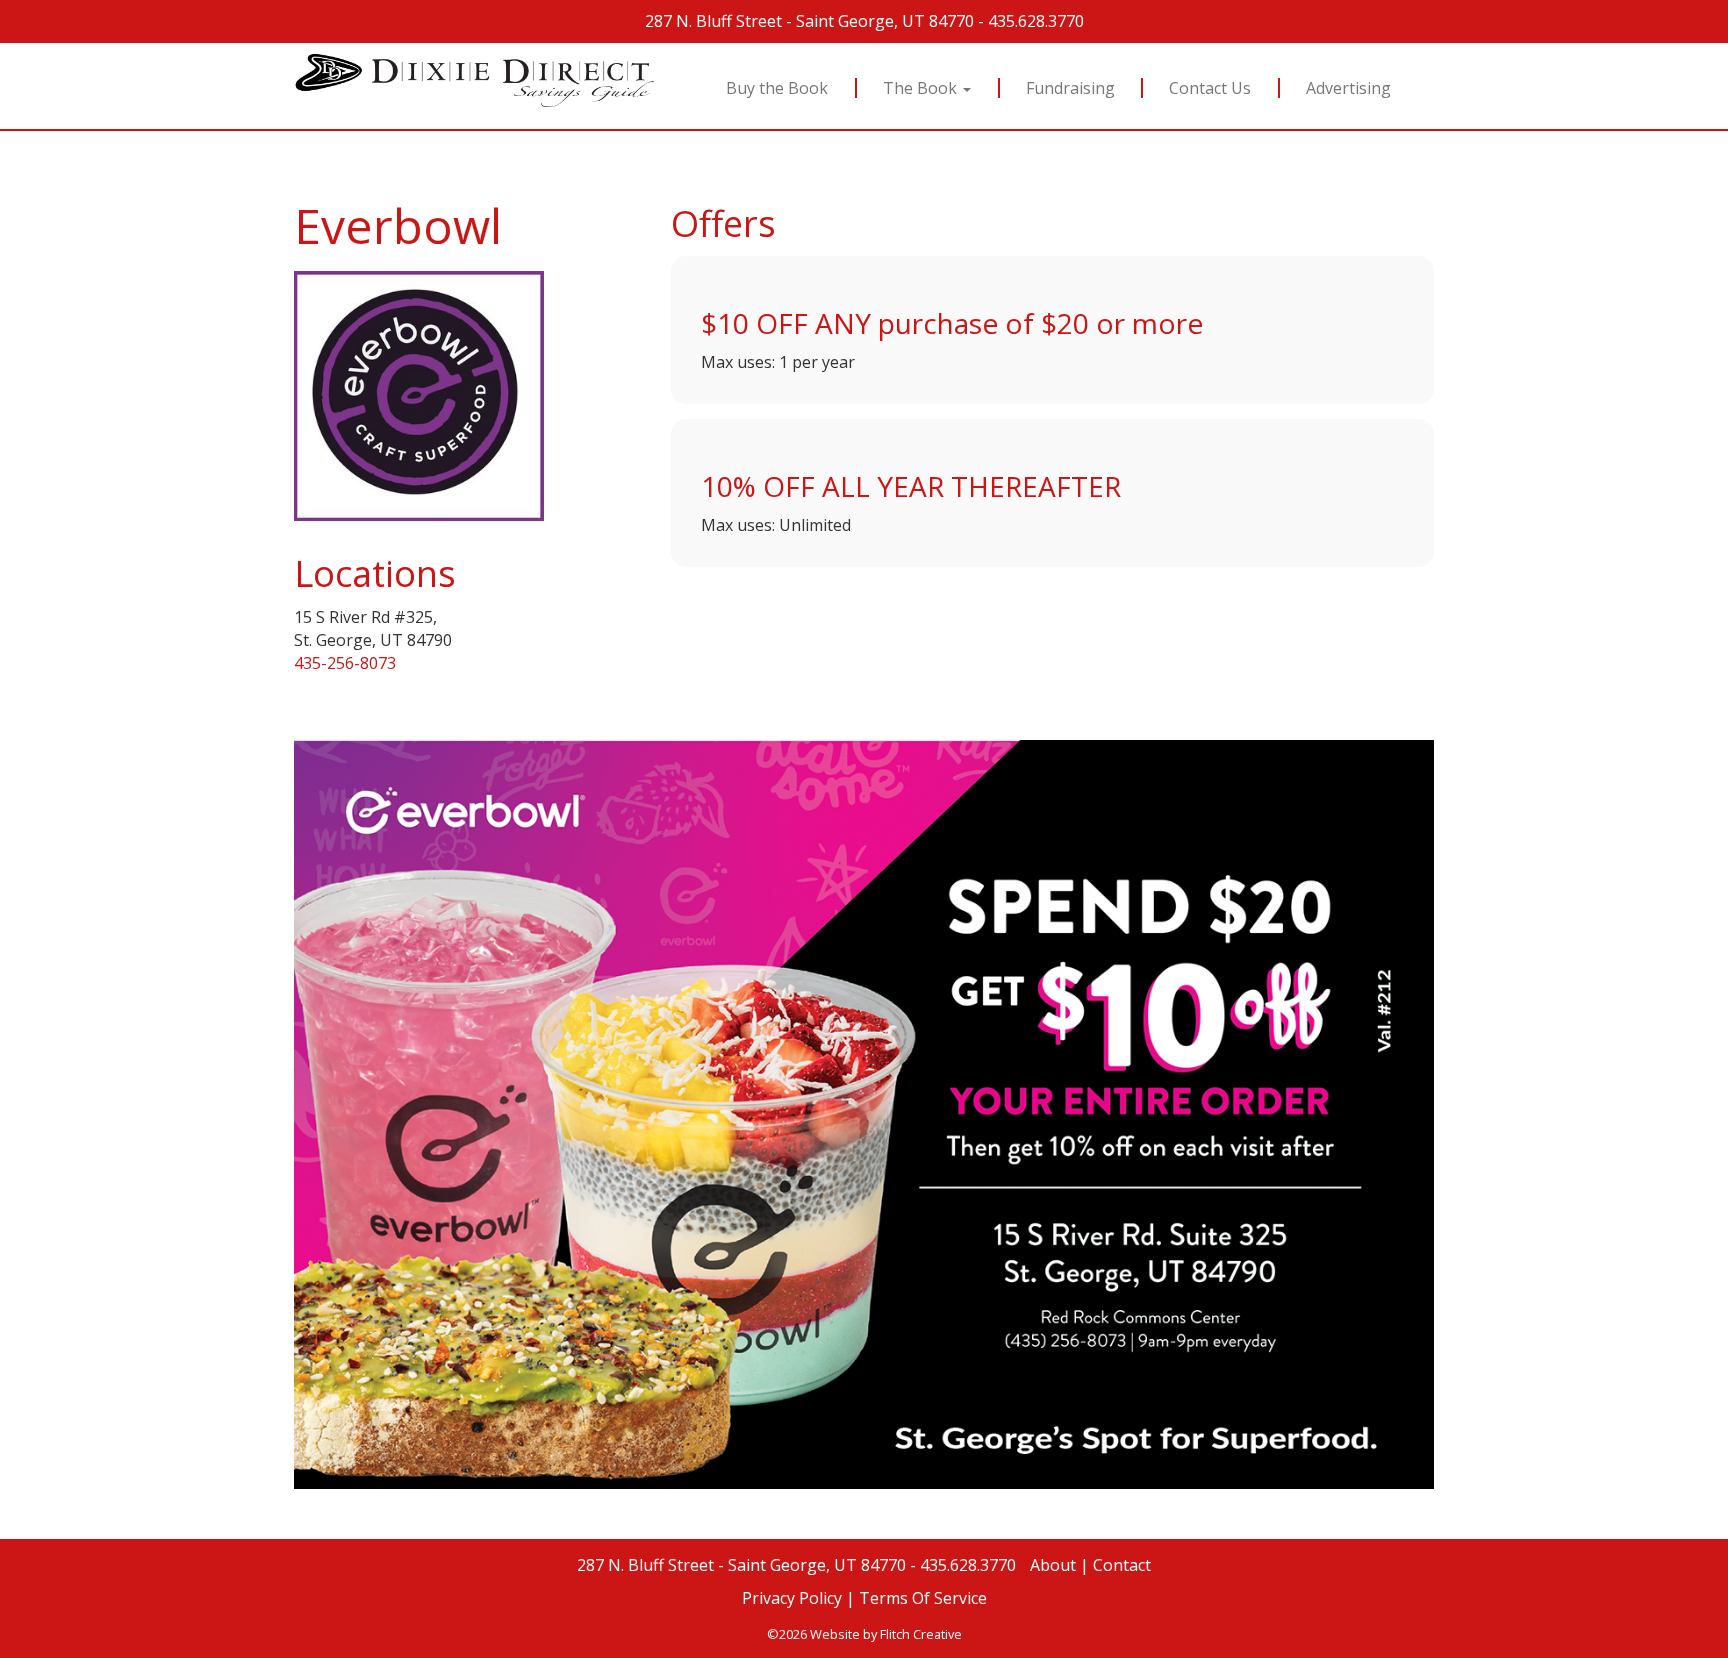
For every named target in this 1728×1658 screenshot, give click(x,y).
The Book (922, 88)
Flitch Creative (921, 1634)
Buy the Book (777, 88)
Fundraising (1070, 88)
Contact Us (1211, 88)
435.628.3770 (1036, 21)
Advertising (1349, 88)
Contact (1122, 1565)
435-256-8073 (345, 663)
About (1053, 1565)
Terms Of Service (923, 1598)
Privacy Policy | (798, 1598)
